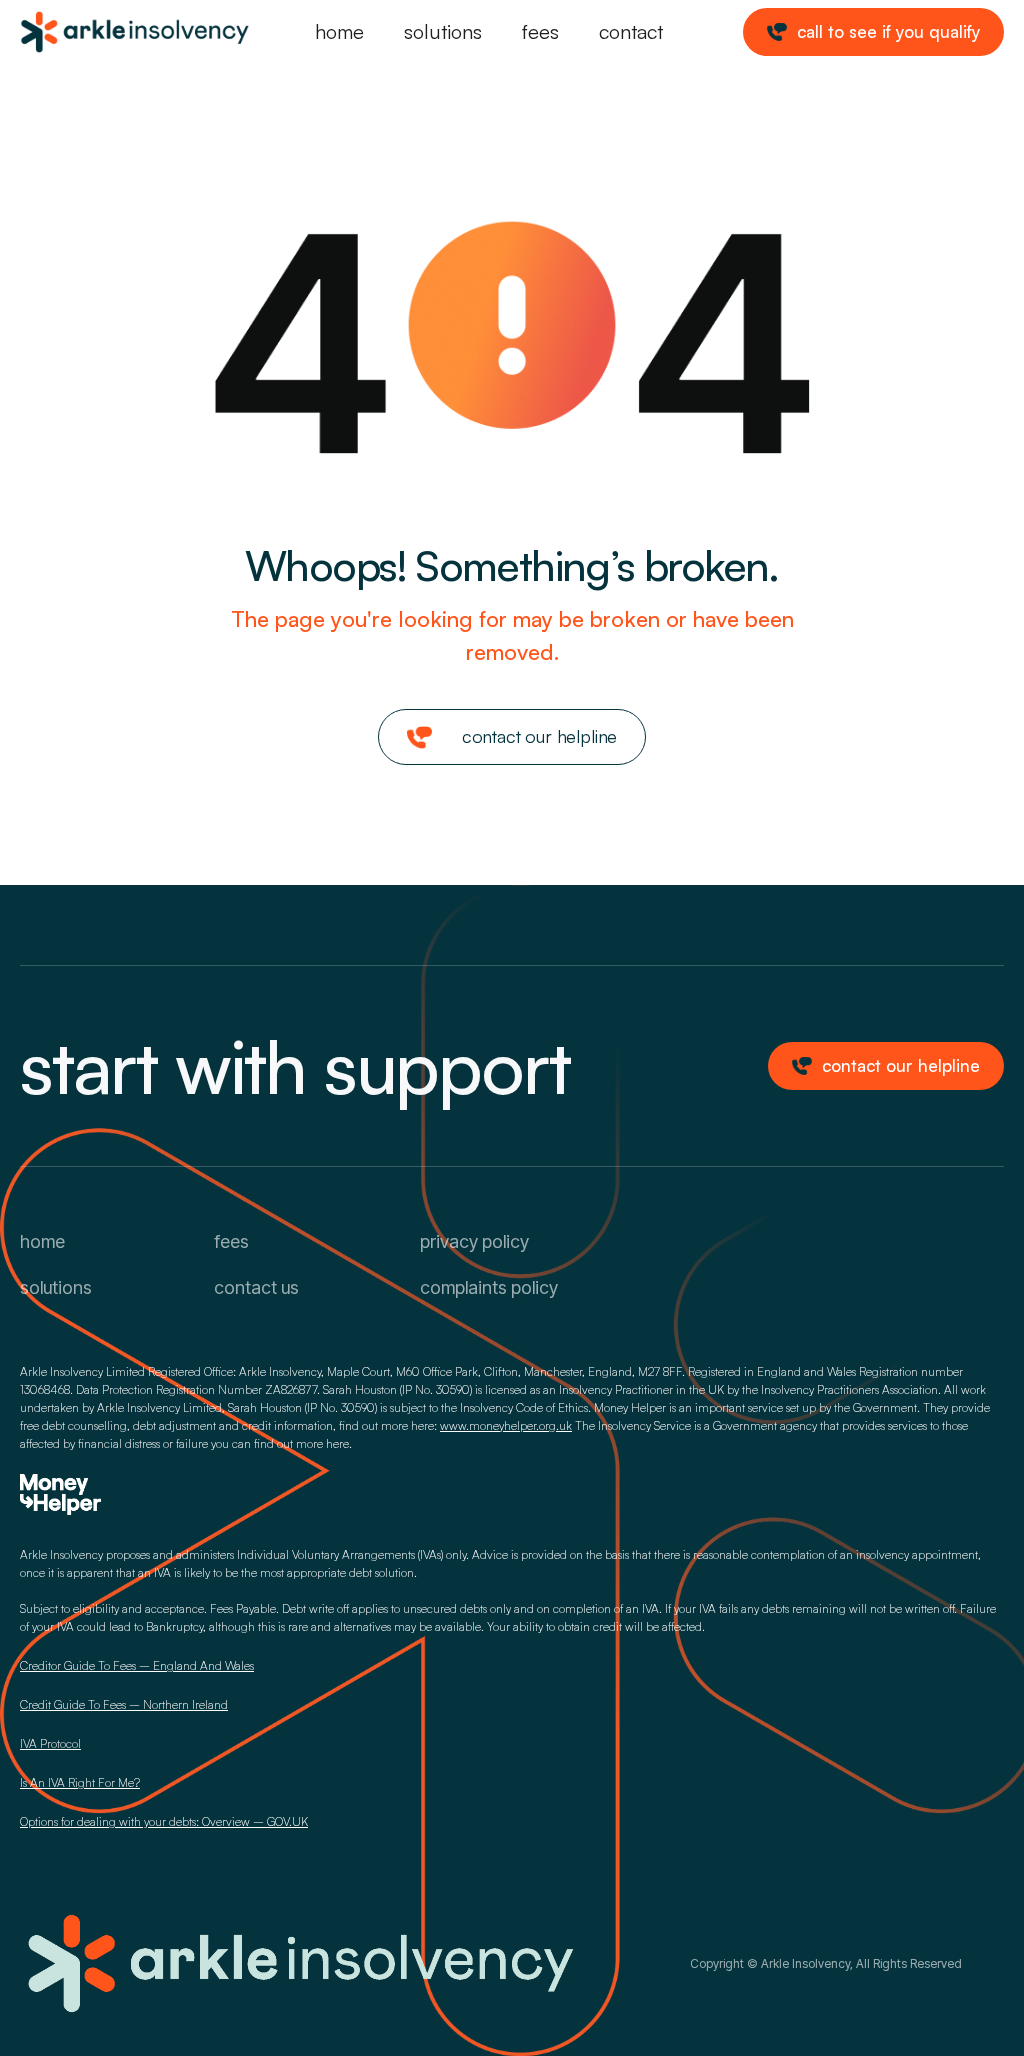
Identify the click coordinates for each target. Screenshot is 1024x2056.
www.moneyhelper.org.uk (506, 1425)
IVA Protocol (50, 1743)
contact (631, 31)
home (339, 31)
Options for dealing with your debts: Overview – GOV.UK (164, 1821)
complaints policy (489, 1287)
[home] (87, 32)
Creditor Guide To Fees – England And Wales (137, 1665)
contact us (256, 1287)
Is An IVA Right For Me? (80, 1782)
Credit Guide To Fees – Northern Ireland (124, 1704)
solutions (443, 31)
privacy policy (474, 1241)
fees (540, 31)
